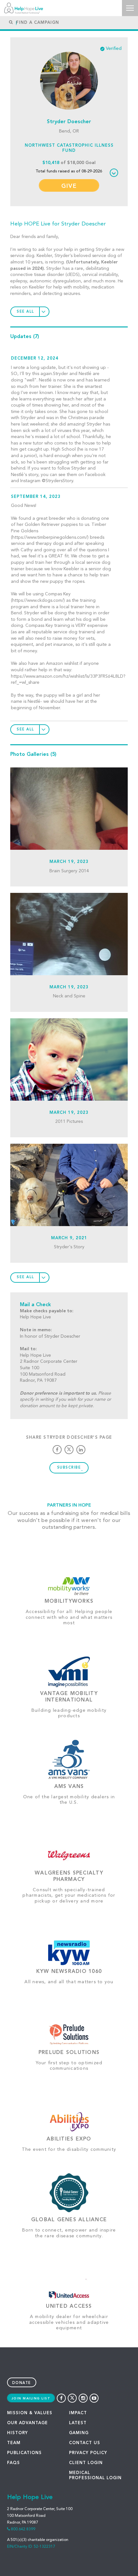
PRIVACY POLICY (88, 2453)
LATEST (78, 2423)
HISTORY (17, 2433)
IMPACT (78, 2413)
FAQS (13, 2463)
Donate (22, 2383)
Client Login (86, 2463)
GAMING (79, 2433)
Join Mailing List (31, 2398)
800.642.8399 (23, 2529)
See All (26, 312)
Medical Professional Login (95, 2475)
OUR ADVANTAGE (27, 2423)
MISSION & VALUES (30, 2413)
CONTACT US (85, 2443)
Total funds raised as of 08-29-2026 (69, 171)
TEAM (14, 2443)
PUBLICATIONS (24, 2453)
